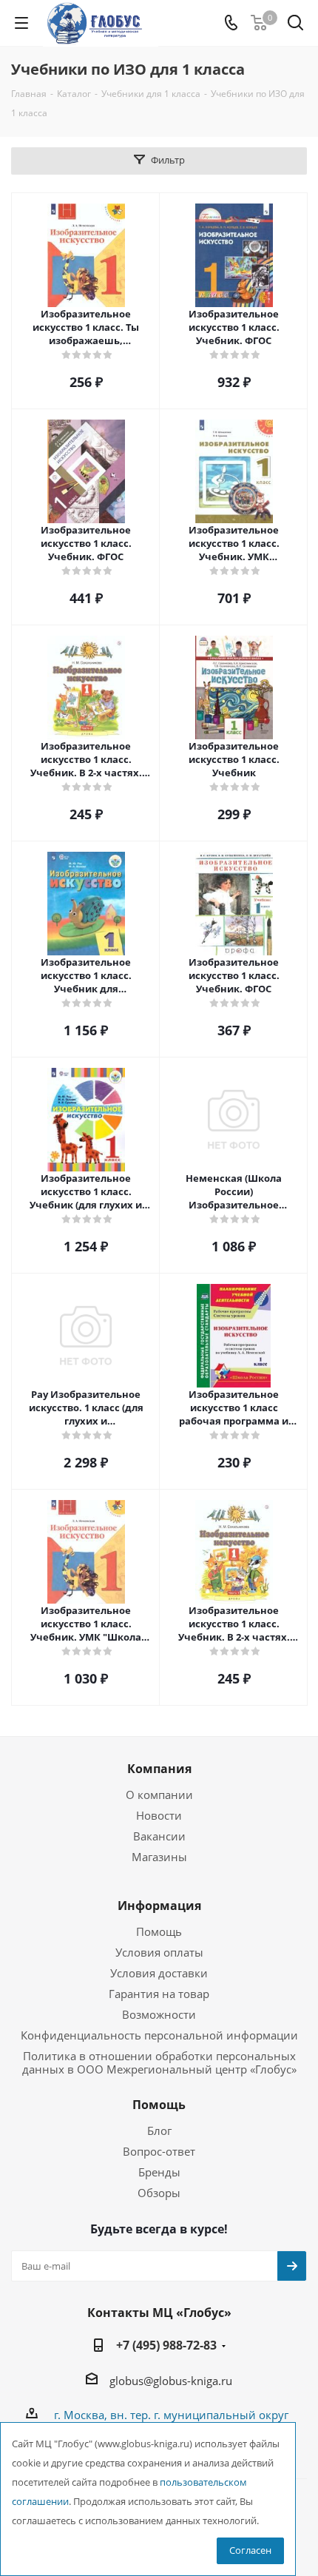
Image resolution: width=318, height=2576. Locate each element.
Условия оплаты (159, 1952)
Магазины (159, 1857)
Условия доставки (159, 1973)
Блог (159, 2131)
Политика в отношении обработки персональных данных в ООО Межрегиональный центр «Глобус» (159, 2062)
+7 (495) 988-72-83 (166, 2345)
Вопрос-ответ (159, 2151)
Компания (159, 1769)
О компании (159, 1795)
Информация (159, 1906)
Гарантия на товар (159, 1994)
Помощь (159, 1931)
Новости (159, 1815)
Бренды (159, 2172)
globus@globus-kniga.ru (171, 2381)
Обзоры (159, 2193)
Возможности (159, 2014)
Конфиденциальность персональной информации (159, 2035)
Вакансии (159, 1836)
